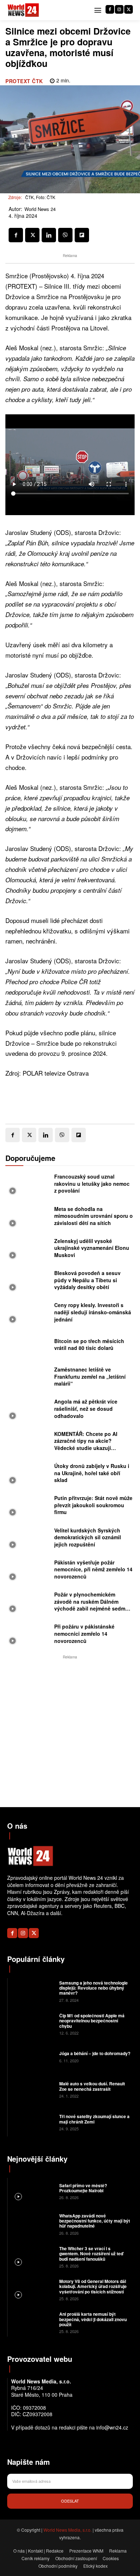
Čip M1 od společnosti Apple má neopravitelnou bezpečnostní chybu (92, 2021)
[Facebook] (110, 9)
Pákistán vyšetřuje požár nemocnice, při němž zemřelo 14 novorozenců (93, 1569)
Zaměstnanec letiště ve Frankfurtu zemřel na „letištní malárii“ (90, 1376)
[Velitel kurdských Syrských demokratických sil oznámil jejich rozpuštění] (28, 1539)
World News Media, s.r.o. (67, 2530)
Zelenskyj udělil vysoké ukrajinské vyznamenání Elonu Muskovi (92, 1248)
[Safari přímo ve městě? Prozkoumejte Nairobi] (32, 2191)
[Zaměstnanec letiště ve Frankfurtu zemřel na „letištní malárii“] (28, 1379)
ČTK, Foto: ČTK (40, 197)
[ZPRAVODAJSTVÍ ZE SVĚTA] (23, 10)
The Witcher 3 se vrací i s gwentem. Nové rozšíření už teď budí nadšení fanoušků (91, 2254)
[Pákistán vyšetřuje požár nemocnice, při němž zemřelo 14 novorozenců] (28, 1571)
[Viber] (65, 235)
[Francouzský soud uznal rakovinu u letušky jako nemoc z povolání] (28, 1186)
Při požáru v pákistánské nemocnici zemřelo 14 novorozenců (84, 1633)
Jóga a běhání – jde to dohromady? (95, 2053)
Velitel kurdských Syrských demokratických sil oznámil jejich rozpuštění (88, 1537)
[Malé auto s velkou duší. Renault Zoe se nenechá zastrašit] (32, 2089)
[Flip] (82, 235)
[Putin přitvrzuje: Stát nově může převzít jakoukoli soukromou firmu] (28, 1507)
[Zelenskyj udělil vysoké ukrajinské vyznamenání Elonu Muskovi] (28, 1250)
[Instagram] (119, 9)
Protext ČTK (24, 81)
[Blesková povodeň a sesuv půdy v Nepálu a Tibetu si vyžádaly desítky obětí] (28, 1282)
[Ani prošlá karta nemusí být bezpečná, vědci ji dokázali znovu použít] (32, 2322)
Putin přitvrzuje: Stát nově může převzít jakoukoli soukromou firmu (93, 1505)
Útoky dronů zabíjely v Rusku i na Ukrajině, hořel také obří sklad (92, 1473)
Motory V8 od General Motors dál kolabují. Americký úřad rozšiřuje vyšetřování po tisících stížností (93, 2286)
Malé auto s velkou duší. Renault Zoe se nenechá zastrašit (92, 2086)
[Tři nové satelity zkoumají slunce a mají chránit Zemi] (32, 2122)
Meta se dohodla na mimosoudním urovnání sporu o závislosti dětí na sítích (94, 1216)
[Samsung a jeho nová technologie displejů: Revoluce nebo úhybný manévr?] (32, 1991)
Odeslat (70, 2501)
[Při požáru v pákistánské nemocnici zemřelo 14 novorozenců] (28, 1636)
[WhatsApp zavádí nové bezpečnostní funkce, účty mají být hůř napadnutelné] (32, 2224)
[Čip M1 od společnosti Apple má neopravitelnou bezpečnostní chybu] (32, 2024)
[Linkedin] (49, 235)
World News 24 (40, 209)
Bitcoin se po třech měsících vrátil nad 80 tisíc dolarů (89, 1345)
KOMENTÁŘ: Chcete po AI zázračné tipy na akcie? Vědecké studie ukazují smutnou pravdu (86, 1444)
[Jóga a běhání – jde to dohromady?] (32, 2056)
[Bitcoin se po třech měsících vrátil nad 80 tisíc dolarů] (28, 1346)
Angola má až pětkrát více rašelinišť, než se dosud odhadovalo (86, 1408)
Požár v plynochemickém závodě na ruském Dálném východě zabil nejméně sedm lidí (90, 1605)
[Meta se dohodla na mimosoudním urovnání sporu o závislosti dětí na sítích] (28, 1218)
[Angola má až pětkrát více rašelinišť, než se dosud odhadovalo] (28, 1411)
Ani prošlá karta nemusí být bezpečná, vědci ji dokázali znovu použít (93, 2319)
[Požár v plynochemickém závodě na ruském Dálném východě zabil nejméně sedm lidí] (28, 1604)
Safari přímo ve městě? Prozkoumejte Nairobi (83, 2188)
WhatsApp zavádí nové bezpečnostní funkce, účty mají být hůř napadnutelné (95, 2221)
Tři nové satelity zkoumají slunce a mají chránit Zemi (94, 2119)
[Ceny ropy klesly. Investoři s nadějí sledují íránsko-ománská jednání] (28, 1314)
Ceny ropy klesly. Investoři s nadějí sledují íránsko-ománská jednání (93, 1312)
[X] (129, 9)
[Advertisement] (70, 1731)
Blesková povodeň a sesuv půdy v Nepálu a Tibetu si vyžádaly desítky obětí (87, 1280)
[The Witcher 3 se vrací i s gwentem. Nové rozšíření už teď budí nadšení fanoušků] (32, 2257)
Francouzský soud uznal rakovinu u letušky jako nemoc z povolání (92, 1183)
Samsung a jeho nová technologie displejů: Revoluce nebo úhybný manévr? (94, 1988)
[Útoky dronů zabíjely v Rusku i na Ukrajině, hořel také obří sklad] (28, 1475)
